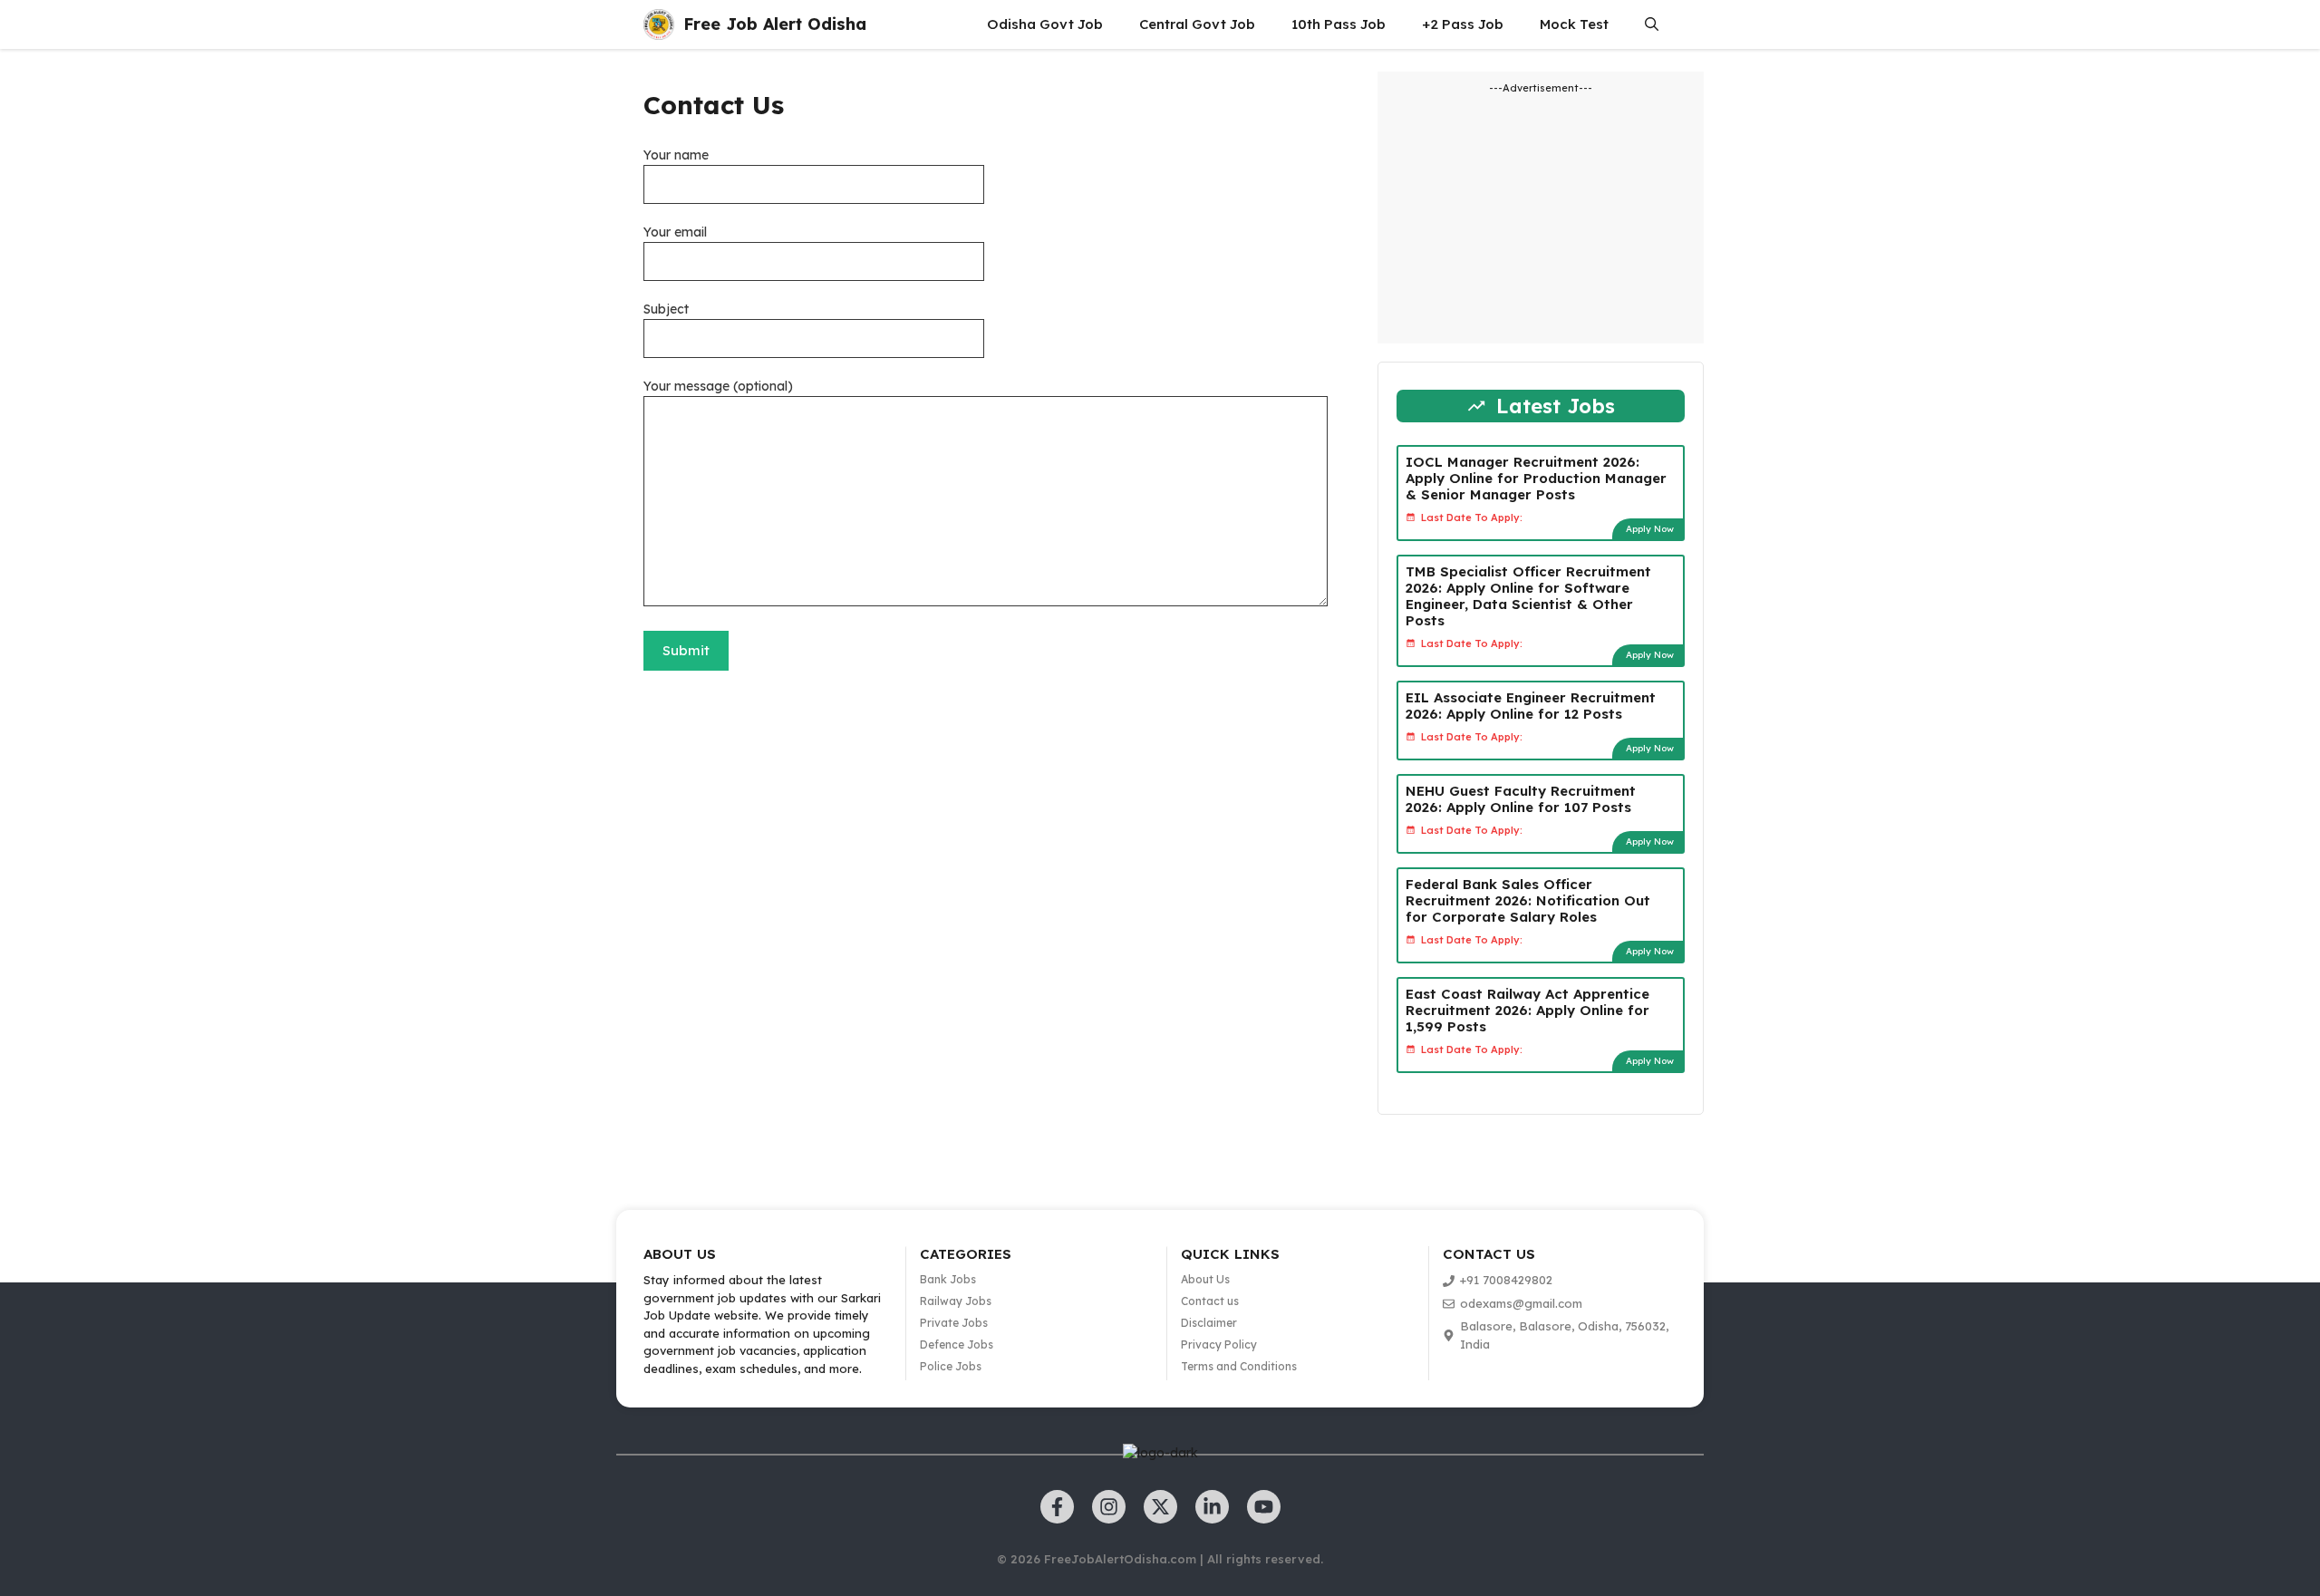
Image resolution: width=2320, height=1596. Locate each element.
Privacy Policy (1219, 1345)
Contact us (1210, 1301)
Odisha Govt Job (1045, 24)
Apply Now (1650, 529)
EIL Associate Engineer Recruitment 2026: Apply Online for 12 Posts (1531, 706)
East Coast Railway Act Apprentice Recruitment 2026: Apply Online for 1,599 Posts (1527, 1010)
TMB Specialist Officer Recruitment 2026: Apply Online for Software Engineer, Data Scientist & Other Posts (1528, 596)
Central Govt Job (1197, 24)
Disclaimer (1209, 1323)
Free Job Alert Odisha (775, 24)
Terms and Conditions (1239, 1366)
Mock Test (1574, 24)
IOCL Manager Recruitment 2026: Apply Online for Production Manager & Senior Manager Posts (1536, 478)
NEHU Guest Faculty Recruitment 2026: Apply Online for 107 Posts (1521, 799)
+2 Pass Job (1463, 24)
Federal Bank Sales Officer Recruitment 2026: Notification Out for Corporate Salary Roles (1528, 900)
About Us (1205, 1279)
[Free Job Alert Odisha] (659, 24)
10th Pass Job (1339, 24)
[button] (1652, 24)
